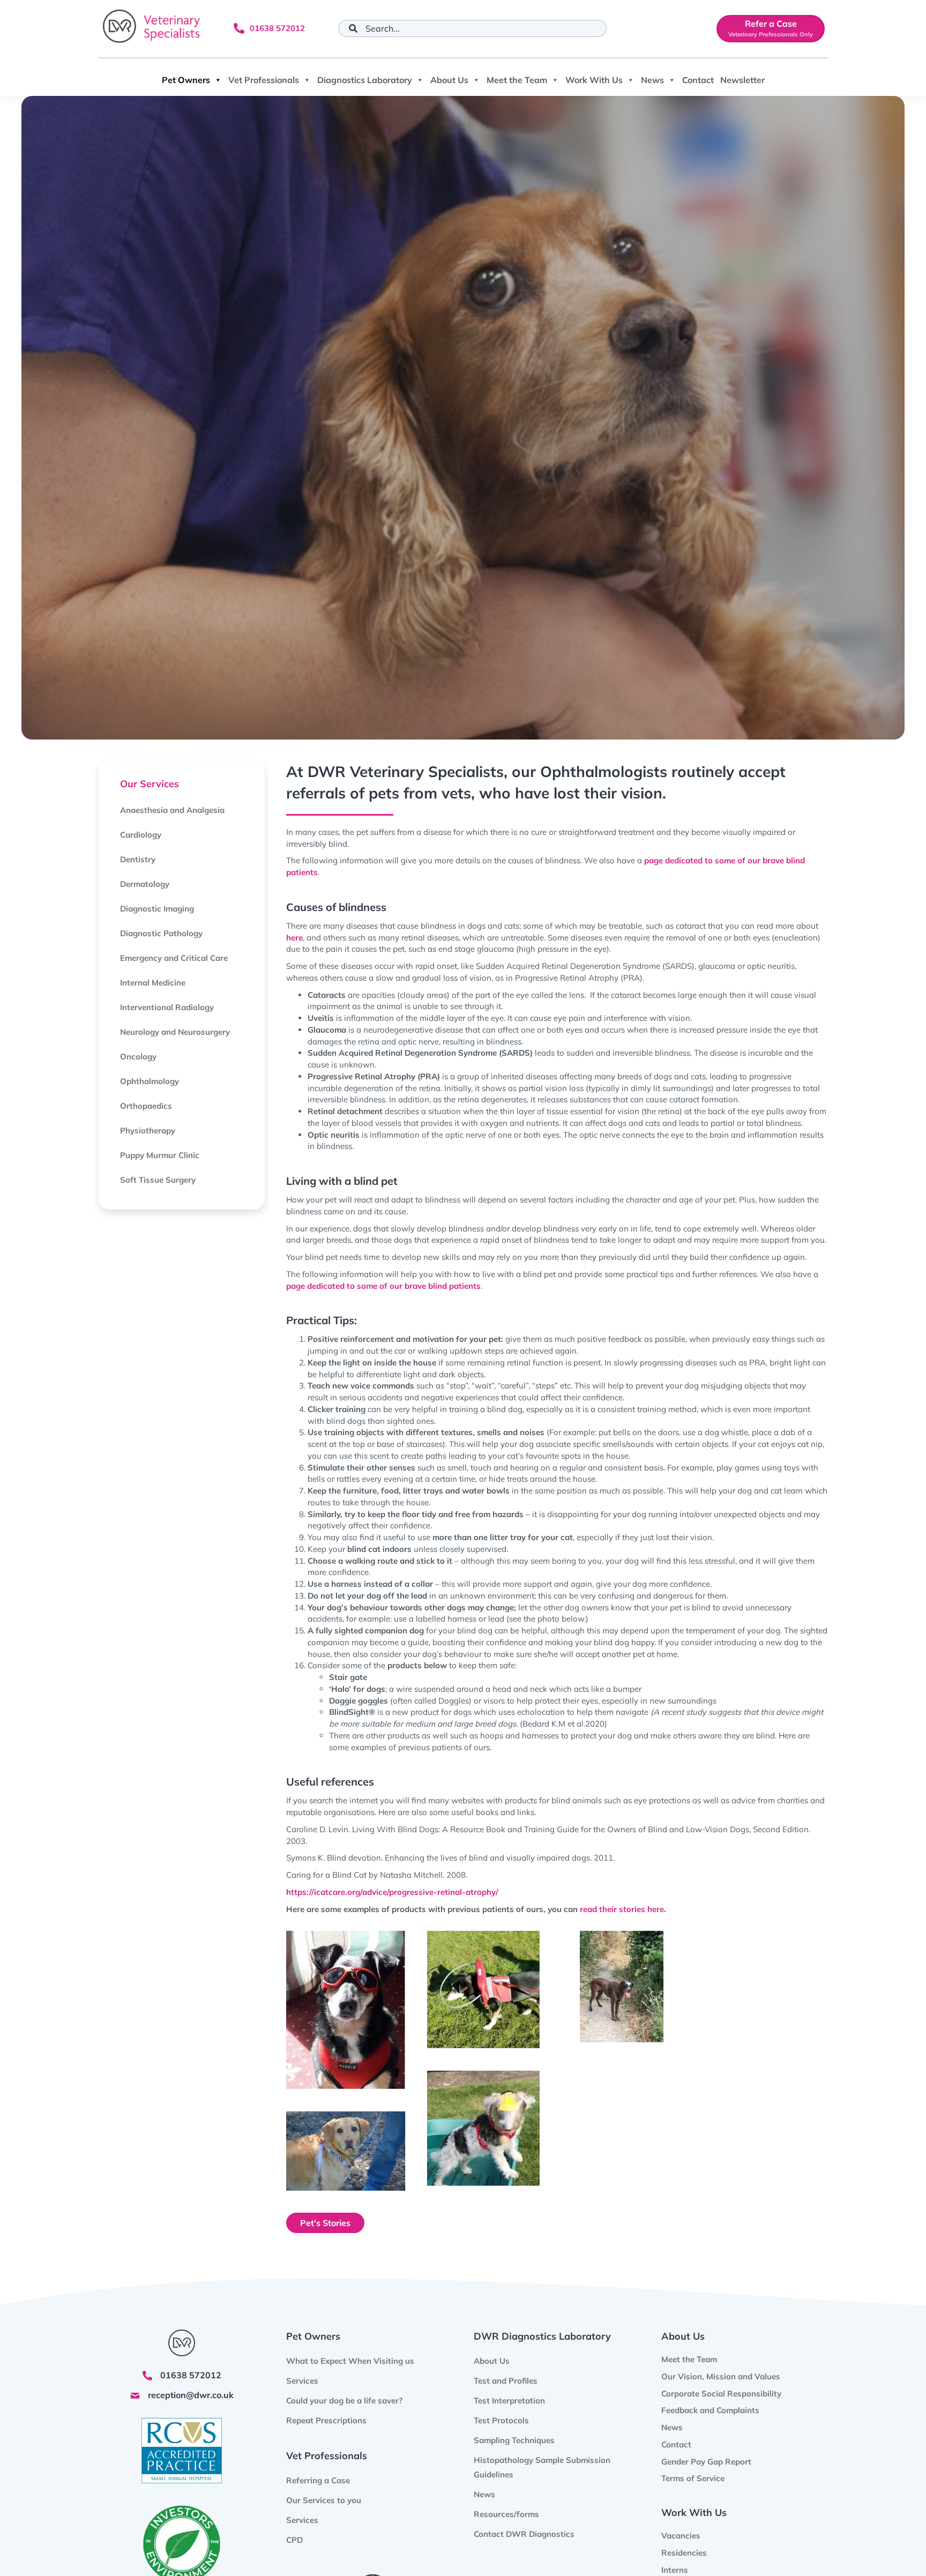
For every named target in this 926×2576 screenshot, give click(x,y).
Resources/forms (506, 2514)
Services (302, 2521)
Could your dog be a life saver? (344, 2400)
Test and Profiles (506, 2381)
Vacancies (681, 2536)
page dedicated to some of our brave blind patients (383, 1286)
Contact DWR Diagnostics (524, 2534)
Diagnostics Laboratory (365, 80)
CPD (294, 2540)
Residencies (684, 2553)
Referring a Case (318, 2481)
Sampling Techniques (514, 2440)
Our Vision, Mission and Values (721, 2376)
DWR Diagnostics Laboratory (542, 2336)
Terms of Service (693, 2479)
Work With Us (594, 80)
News (652, 80)
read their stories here (622, 1909)
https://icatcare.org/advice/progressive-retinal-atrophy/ (392, 1892)
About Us (449, 80)
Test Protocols (501, 2420)
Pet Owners (186, 80)
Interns (675, 2570)
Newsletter (742, 80)
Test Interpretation (509, 2400)
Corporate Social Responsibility (721, 2394)
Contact (698, 80)
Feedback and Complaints (710, 2411)
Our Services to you (324, 2501)
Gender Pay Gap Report (706, 2462)
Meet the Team (517, 80)
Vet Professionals (264, 80)
